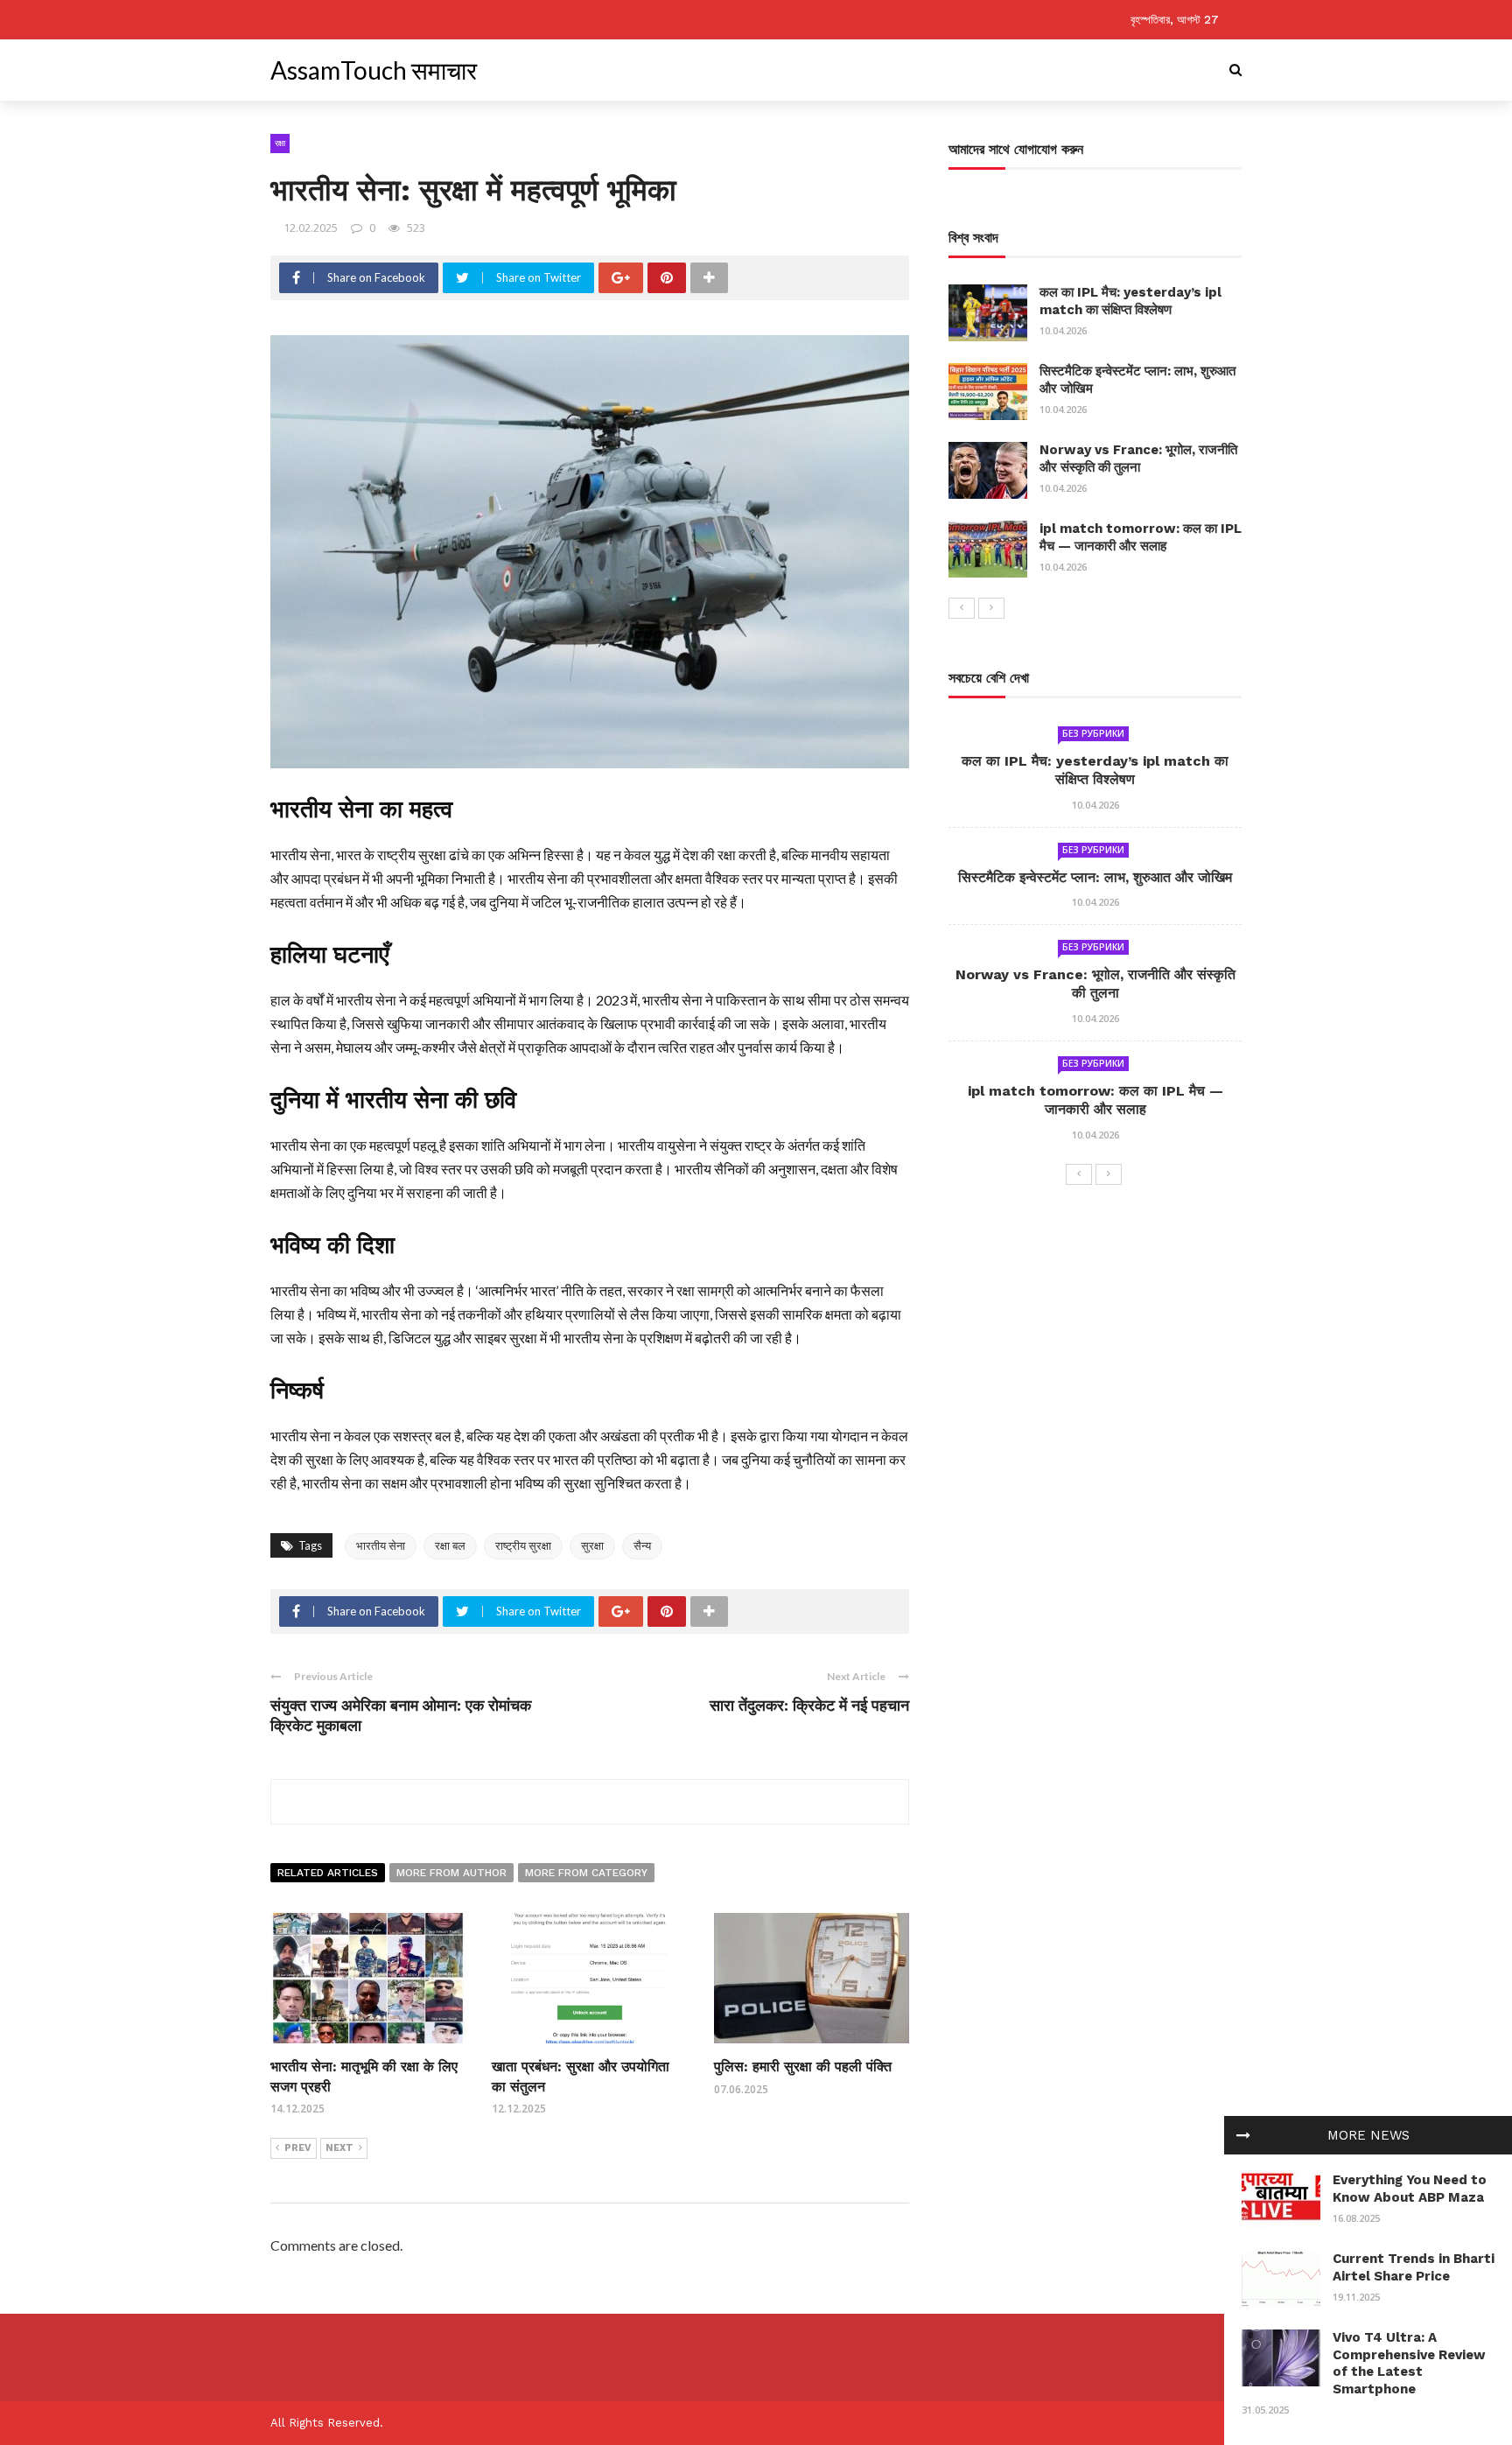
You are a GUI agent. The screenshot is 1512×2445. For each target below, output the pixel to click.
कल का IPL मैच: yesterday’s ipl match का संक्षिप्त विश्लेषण (1130, 301)
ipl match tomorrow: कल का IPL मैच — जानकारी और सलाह (1141, 537)
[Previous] (962, 608)
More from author (451, 1873)
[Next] (991, 608)
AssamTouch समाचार (374, 70)
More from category (586, 1873)
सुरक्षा (592, 1545)
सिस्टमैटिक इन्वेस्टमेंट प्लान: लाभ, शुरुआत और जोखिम (1095, 877)
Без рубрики (1093, 733)
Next (339, 2148)
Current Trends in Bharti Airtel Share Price (1414, 2267)
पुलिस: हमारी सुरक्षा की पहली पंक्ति (803, 2067)
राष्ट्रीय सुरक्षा (523, 1545)
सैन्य (642, 1545)
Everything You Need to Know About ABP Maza (1410, 2189)
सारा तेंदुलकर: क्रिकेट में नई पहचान (809, 1705)
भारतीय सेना (381, 1545)
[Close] (1243, 2135)
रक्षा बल (450, 1545)
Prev (298, 2148)
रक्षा (280, 143)
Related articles (328, 1873)
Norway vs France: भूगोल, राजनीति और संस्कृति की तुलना (1138, 459)
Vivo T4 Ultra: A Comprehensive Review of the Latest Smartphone (1409, 2363)
